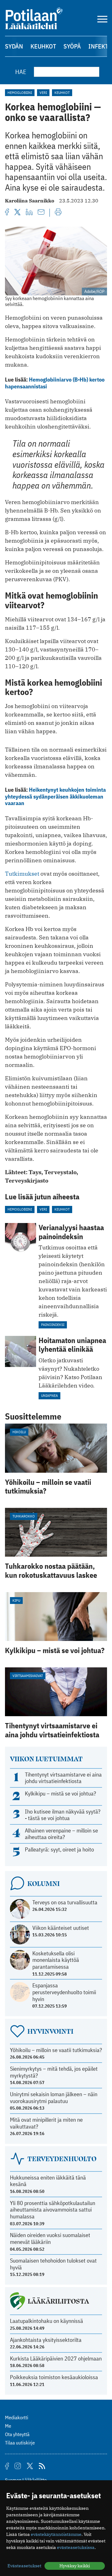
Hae (21, 72)
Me (8, 2426)
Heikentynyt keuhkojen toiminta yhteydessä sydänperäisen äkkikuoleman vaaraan (55, 796)
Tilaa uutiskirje (20, 2443)
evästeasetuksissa (76, 2547)
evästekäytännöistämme (56, 2534)
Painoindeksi (53, 1325)
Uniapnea (49, 1395)
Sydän (14, 46)
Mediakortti (17, 2417)
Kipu (16, 1600)
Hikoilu (19, 1432)
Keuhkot (43, 46)
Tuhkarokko (24, 1516)
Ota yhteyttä (17, 2434)
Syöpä (72, 46)
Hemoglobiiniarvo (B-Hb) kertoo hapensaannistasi (55, 383)
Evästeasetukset (24, 2566)
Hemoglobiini (20, 93)
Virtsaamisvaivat (28, 1676)
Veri (43, 93)
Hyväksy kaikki (75, 2566)
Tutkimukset (22, 874)
